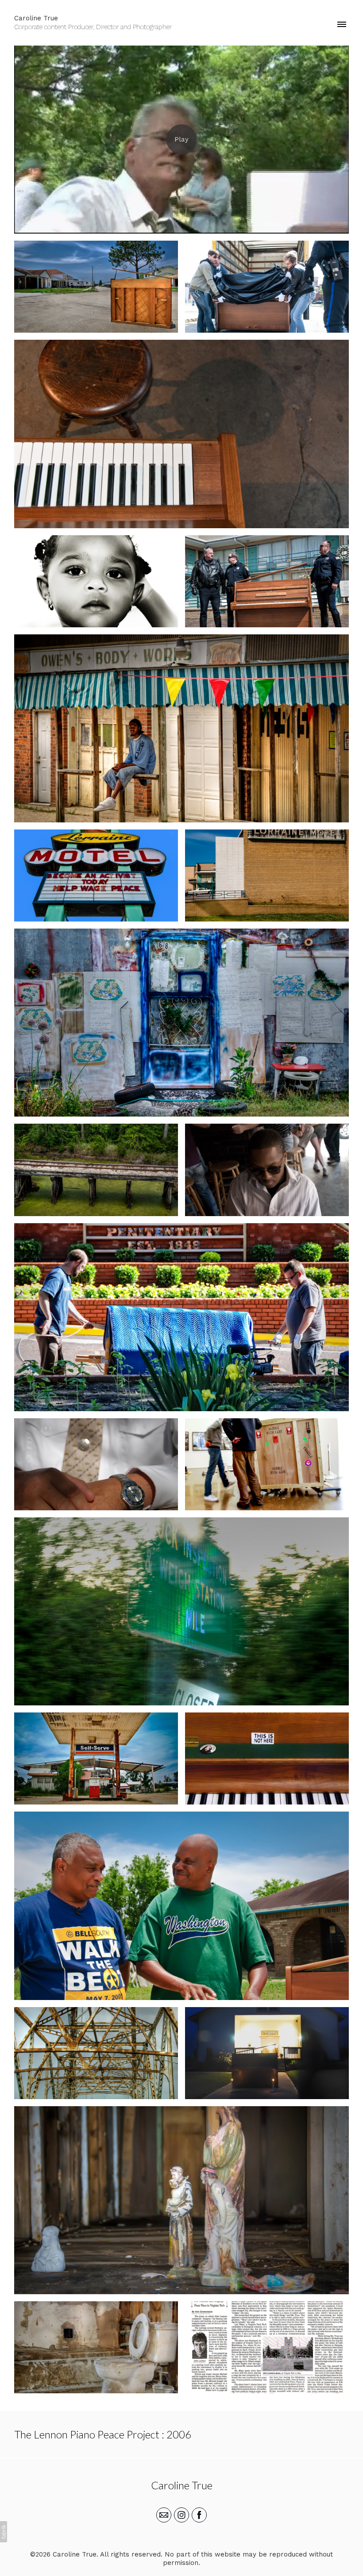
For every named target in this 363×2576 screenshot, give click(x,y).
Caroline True (182, 2485)
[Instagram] (181, 2515)
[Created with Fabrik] (4, 2532)
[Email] (164, 2515)
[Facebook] (199, 2515)
